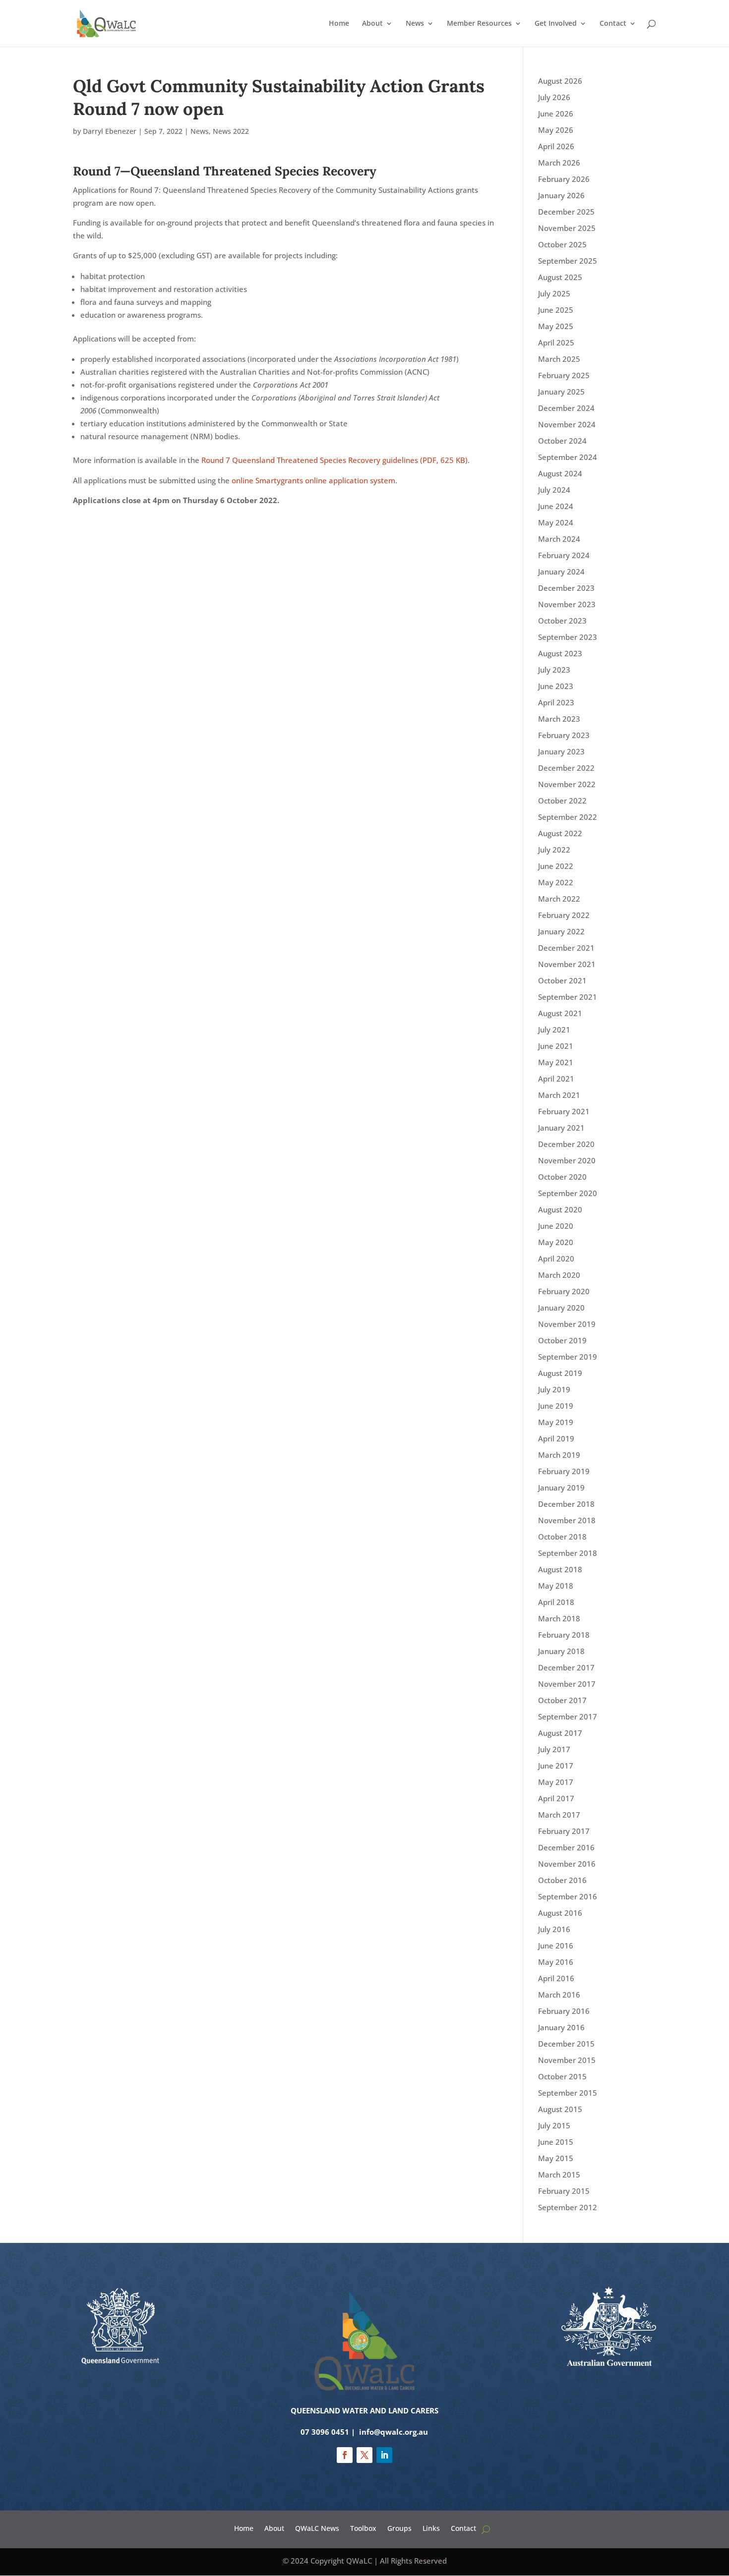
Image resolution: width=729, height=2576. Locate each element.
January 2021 (561, 1128)
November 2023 (567, 604)
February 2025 (564, 375)
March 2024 (559, 539)
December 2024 (566, 408)
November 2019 (567, 1324)
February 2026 (564, 179)
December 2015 (566, 2044)
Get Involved (556, 24)
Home (339, 24)
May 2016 (556, 1962)
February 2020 (564, 1291)
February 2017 (564, 1831)
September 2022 (568, 817)
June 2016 (556, 1946)
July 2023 (554, 670)
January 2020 (561, 1308)
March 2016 (559, 1995)
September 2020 (568, 1193)
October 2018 (562, 1537)
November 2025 (567, 228)
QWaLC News (317, 2528)
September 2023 (568, 637)
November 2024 (567, 424)
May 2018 (556, 1586)
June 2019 (556, 1406)
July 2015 (554, 2125)
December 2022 (566, 768)
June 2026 (556, 114)
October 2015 (562, 2076)
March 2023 (559, 719)
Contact (613, 24)
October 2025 (562, 244)
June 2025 (556, 310)
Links (431, 2528)
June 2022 (556, 866)
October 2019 (562, 1340)
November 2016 (567, 1864)
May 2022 (556, 882)
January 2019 (561, 1488)
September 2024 (568, 457)
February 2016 (564, 2011)
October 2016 (562, 1880)
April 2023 (556, 702)
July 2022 (554, 850)
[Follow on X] (364, 2455)
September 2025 (568, 261)
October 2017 (562, 1700)
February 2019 (564, 1471)
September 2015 (568, 2093)
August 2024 (560, 473)
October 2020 (562, 1177)
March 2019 (559, 1455)
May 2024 (556, 522)
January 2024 (561, 572)
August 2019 (560, 1373)
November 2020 (567, 1160)
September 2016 (568, 1896)
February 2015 (564, 2191)
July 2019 (554, 1389)
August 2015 (560, 2109)
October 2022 (562, 801)
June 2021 (556, 1046)
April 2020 (556, 1259)
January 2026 (561, 195)
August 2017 (560, 1733)
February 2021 (564, 1111)
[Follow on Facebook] (345, 2455)
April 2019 (556, 1438)
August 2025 (560, 277)
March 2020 (559, 1275)
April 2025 (556, 343)
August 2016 (560, 1913)
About (372, 24)
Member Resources (479, 24)
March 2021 (559, 1095)
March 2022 (559, 899)
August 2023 (560, 653)
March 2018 (559, 1618)
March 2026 (559, 163)
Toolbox (363, 2528)
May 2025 (556, 326)
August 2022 (560, 833)
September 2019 (568, 1357)
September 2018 (568, 1553)
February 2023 (564, 735)
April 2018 (556, 1602)
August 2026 (560, 81)
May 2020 (556, 1242)
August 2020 (560, 1209)
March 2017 (559, 1815)
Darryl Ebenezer (110, 131)
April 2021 (556, 1079)
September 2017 (568, 1717)
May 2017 (556, 1782)
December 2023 (566, 588)
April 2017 (556, 1798)
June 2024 (556, 506)
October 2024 (562, 441)
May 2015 (556, 2158)
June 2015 (556, 2142)
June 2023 (556, 686)
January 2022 (561, 931)
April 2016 (556, 1978)
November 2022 (567, 784)
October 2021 (562, 980)
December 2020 (566, 1144)
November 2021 (567, 964)
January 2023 (561, 751)
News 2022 (231, 131)
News (415, 24)
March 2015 (559, 2175)
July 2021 (554, 1030)
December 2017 (566, 1667)
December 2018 (566, 1504)
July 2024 (554, 490)
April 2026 (556, 146)
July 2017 (554, 1749)
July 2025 (554, 293)
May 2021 (556, 1062)
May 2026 (556, 130)
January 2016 (561, 2027)
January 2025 (561, 392)
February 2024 (564, 555)
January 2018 (561, 1651)
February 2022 (564, 915)
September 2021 (568, 997)
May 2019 (556, 1422)
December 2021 (566, 948)
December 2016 (566, 1847)
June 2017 (556, 1766)
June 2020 (556, 1226)
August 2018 (560, 1569)
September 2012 (568, 2207)
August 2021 (560, 1013)
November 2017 (567, 1684)
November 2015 (567, 2060)
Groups (399, 2528)
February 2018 (564, 1635)
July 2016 (554, 1929)
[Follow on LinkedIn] (384, 2455)
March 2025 (559, 359)
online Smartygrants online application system (313, 480)
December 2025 (566, 212)
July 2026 (554, 97)
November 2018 (567, 1520)
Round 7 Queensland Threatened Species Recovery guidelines (334, 460)
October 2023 (562, 621)
